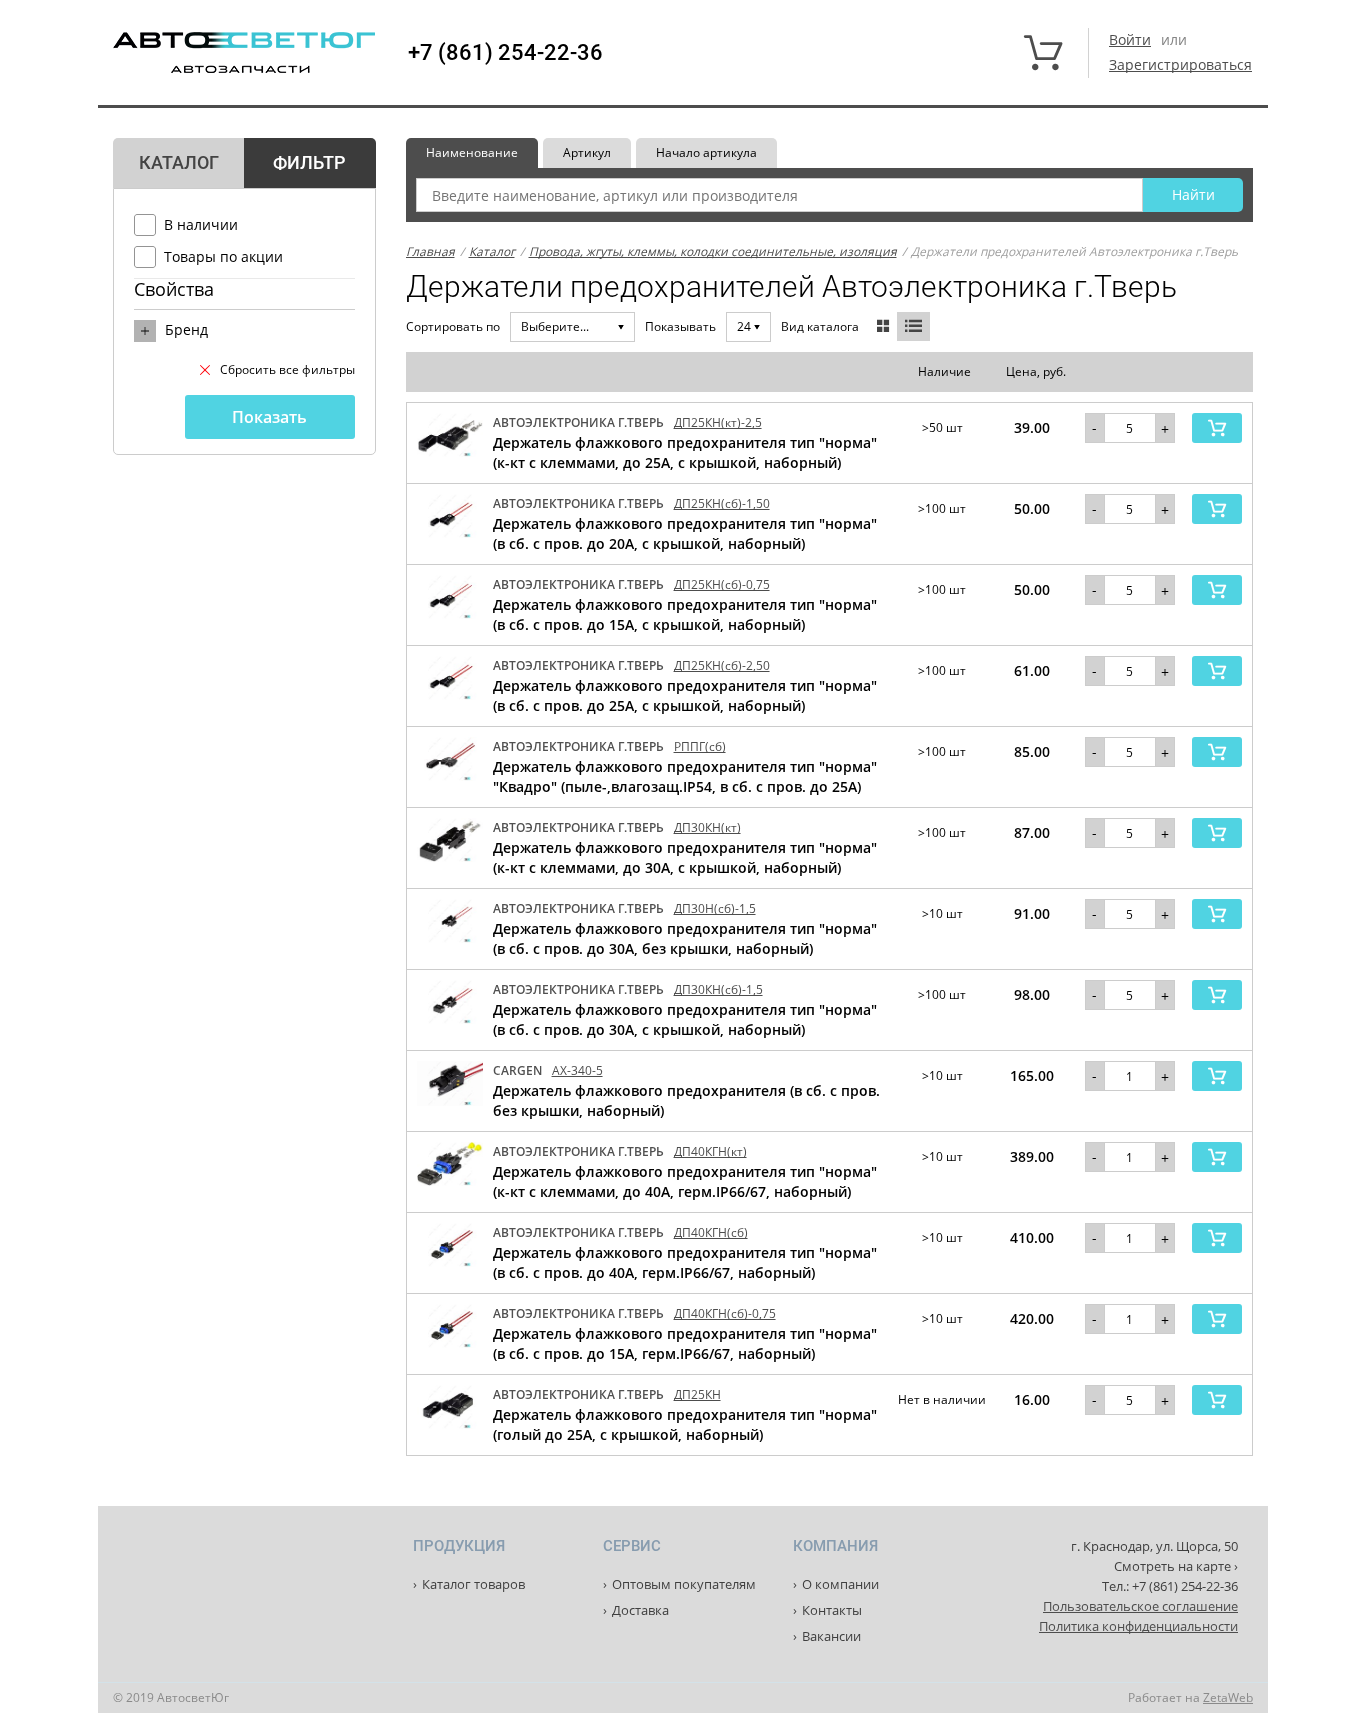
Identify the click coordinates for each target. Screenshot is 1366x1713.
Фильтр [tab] (309, 162)
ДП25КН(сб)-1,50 (722, 503)
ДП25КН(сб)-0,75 (722, 584)
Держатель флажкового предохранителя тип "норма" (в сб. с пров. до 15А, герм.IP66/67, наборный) (685, 1343)
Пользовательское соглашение (1140, 1606)
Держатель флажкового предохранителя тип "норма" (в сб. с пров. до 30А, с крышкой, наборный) (685, 1019)
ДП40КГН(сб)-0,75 (725, 1313)
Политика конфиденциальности (1138, 1626)
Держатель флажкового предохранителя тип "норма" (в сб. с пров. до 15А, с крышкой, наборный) (685, 614)
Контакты (832, 1610)
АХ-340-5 (577, 1070)
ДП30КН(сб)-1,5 (718, 989)
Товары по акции (223, 256)
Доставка (640, 1610)
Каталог (492, 251)
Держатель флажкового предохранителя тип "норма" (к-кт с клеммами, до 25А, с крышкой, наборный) (685, 452)
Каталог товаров (473, 1584)
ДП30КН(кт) (707, 827)
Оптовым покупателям (684, 1584)
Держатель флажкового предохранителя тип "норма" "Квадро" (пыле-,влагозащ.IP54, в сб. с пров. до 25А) (685, 776)
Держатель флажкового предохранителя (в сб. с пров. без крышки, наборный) (686, 1100)
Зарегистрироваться (1180, 64)
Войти (1130, 39)
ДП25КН (697, 1394)
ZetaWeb (1228, 1697)
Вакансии (831, 1636)
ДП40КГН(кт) (710, 1151)
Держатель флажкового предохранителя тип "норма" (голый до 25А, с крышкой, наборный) (685, 1424)
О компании (840, 1584)
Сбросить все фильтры (287, 369)
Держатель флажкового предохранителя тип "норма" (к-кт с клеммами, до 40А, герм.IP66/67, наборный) (685, 1181)
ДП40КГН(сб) (711, 1232)
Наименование (472, 152)
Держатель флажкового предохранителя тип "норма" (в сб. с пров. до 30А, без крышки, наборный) (685, 938)
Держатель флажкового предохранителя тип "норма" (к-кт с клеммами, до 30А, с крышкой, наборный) (685, 857)
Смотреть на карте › (1176, 1566)
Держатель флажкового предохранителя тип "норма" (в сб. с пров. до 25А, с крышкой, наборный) (685, 695)
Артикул (587, 152)
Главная (430, 251)
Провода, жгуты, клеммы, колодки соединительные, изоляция (713, 251)
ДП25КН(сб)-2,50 (722, 665)
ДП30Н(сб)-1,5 (715, 908)
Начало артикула (706, 152)
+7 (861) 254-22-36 (505, 53)
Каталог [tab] (179, 162)
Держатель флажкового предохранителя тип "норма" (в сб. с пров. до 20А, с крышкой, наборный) (685, 533)
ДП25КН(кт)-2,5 (718, 422)
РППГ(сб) (700, 746)
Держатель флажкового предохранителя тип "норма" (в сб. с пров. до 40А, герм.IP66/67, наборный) (685, 1262)
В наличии (201, 224)
